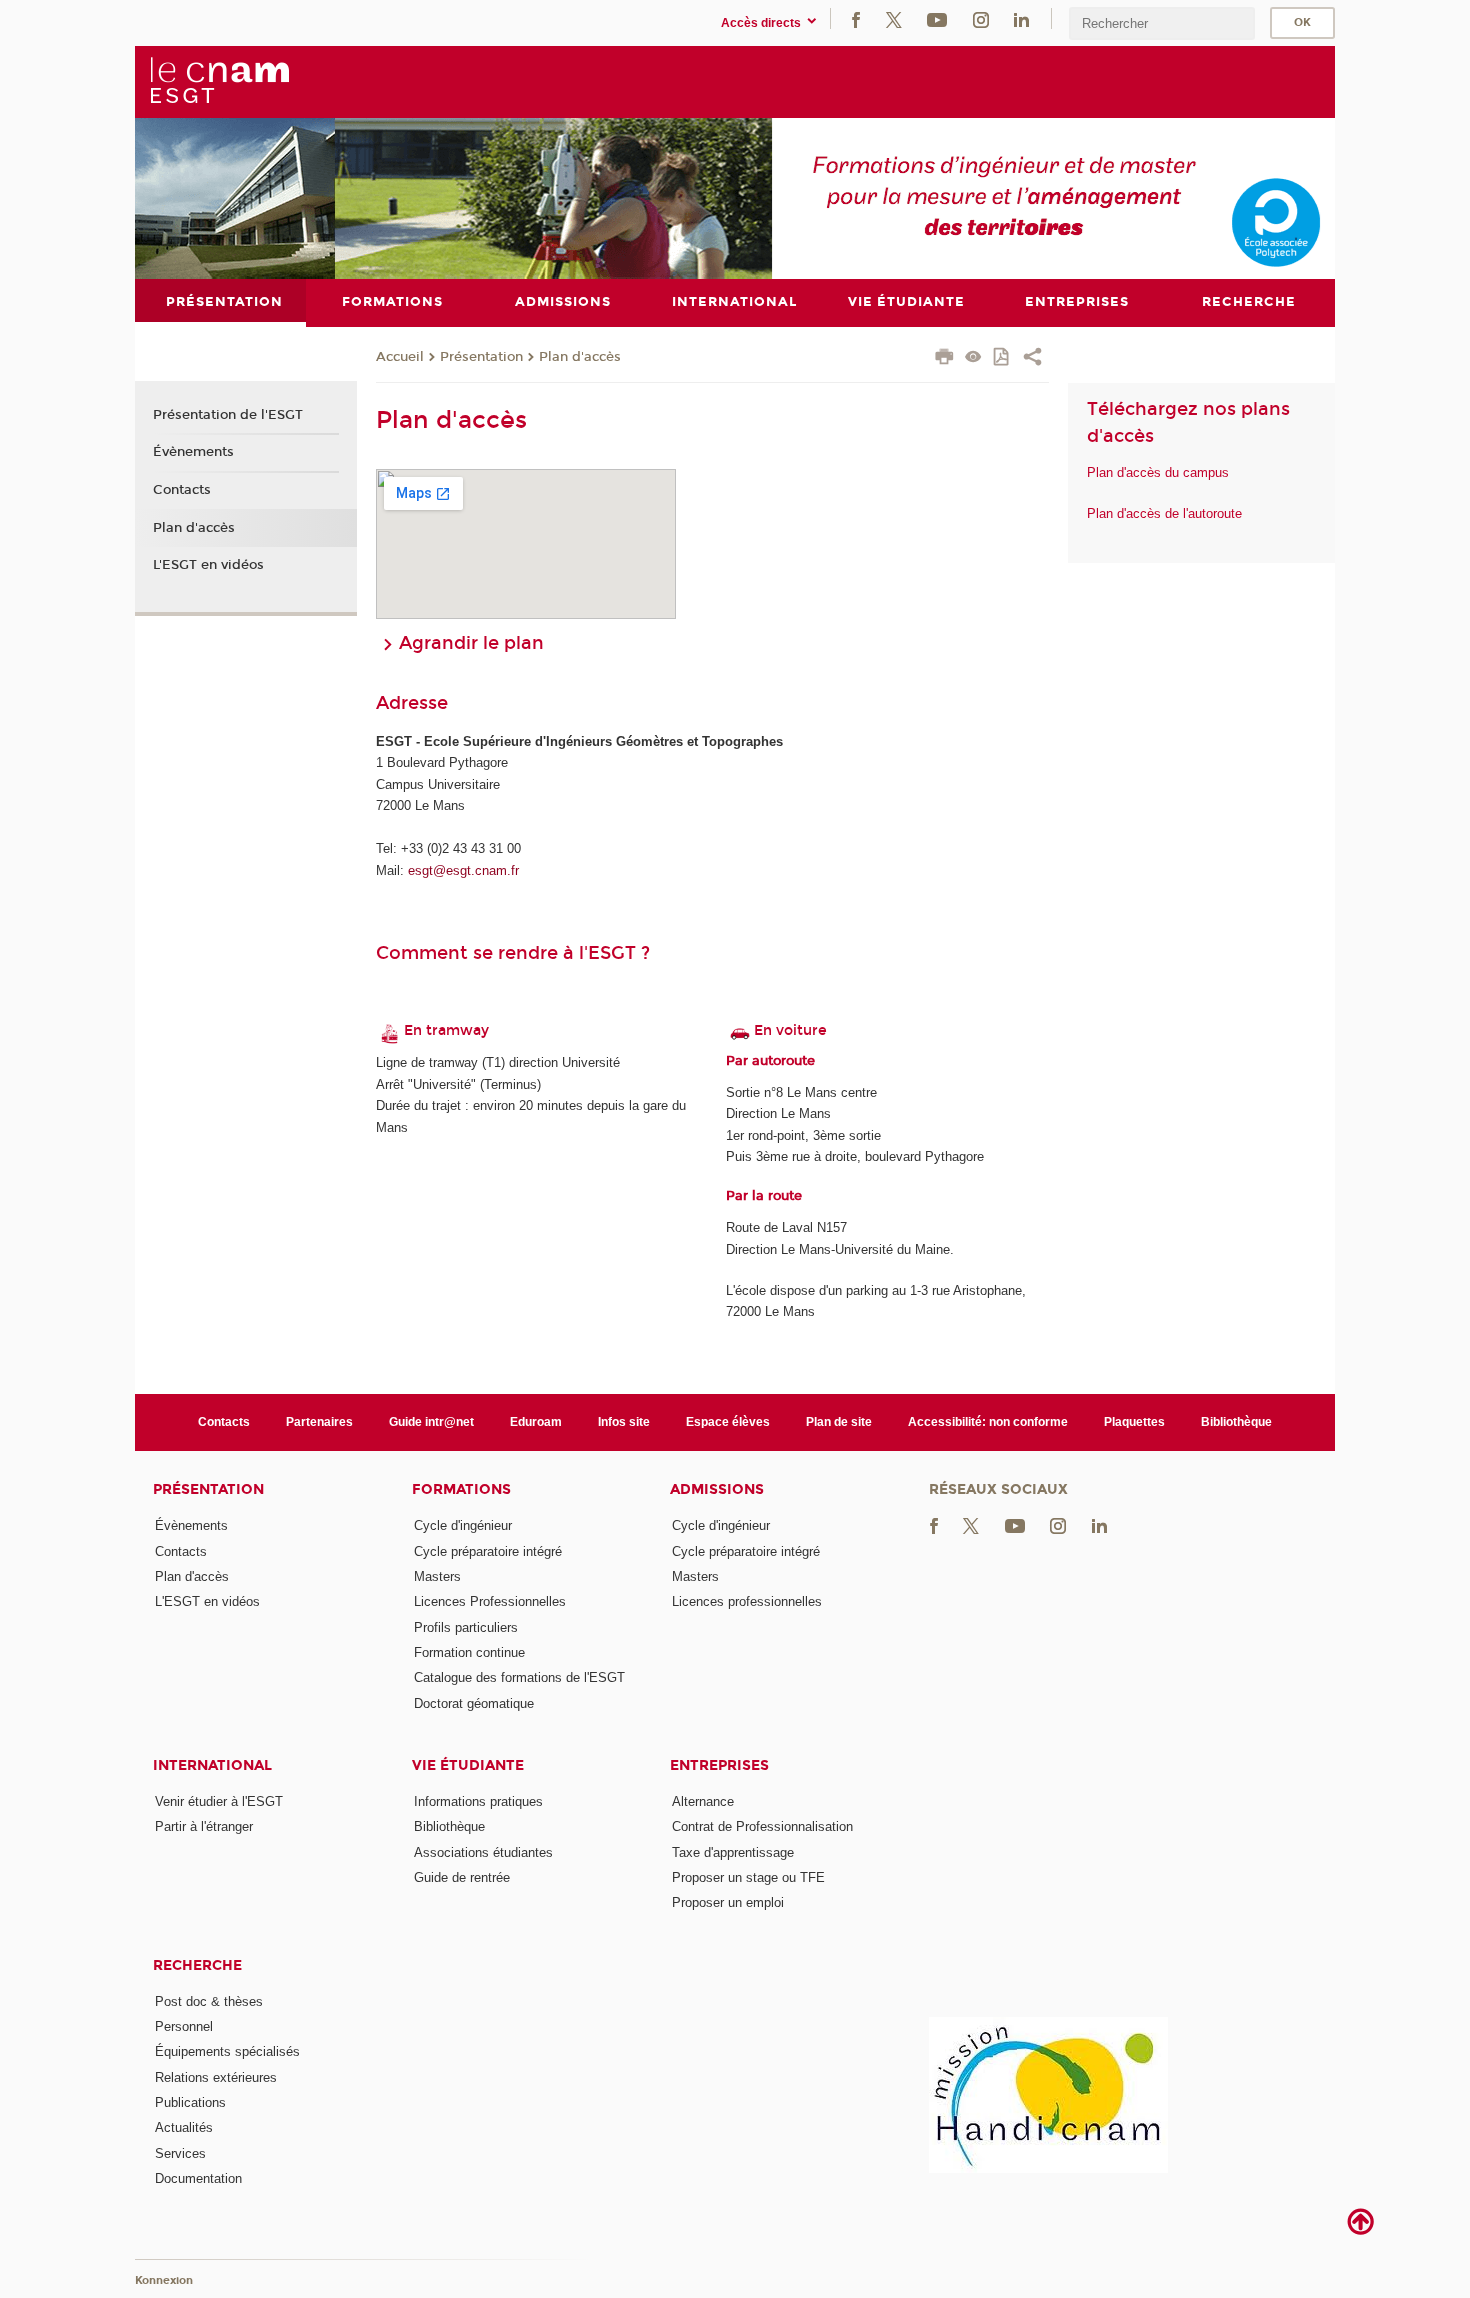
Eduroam (536, 1422)
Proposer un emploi (728, 1902)
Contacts (182, 490)
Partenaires (319, 1422)
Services (180, 2153)
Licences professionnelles (747, 1601)
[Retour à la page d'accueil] (219, 81)
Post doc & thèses (209, 2001)
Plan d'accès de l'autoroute (1164, 513)
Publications (190, 2102)
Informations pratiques (478, 1801)
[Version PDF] (1002, 358)
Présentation (481, 357)
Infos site (624, 1422)
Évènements (193, 452)
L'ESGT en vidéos (208, 565)
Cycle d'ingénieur (463, 1525)
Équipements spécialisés (227, 2051)
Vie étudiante (468, 1765)
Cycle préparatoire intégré (488, 1551)
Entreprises (719, 1765)
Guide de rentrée (462, 1877)
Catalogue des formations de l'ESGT (519, 1677)
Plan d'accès (580, 357)
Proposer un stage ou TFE (748, 1877)
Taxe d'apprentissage (733, 1852)
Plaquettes (1134, 1422)
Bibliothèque (1236, 1422)
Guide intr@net (431, 1422)
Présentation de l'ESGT (228, 415)
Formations (461, 1489)
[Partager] (1032, 359)
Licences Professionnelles (490, 1601)
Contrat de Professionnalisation (762, 1826)
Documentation (198, 2178)
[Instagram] (981, 18)
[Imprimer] (944, 359)
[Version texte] (973, 358)
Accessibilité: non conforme (988, 1422)
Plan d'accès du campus (1158, 472)
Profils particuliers (466, 1627)
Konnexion (164, 2280)
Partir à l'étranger (204, 1826)
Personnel (184, 2026)
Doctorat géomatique (474, 1703)
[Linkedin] (1021, 18)
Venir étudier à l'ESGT (219, 1801)
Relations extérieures (216, 2077)
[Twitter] (894, 18)
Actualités (184, 2127)
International (212, 1765)
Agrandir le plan (471, 644)
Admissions (717, 1489)
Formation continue (469, 1652)
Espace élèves (728, 1422)
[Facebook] (856, 18)
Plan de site (839, 1422)
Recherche (197, 1965)
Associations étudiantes (483, 1852)
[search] (1162, 23)
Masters (437, 1576)
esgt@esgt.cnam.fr (463, 870)
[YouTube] (937, 18)
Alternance (703, 1801)
